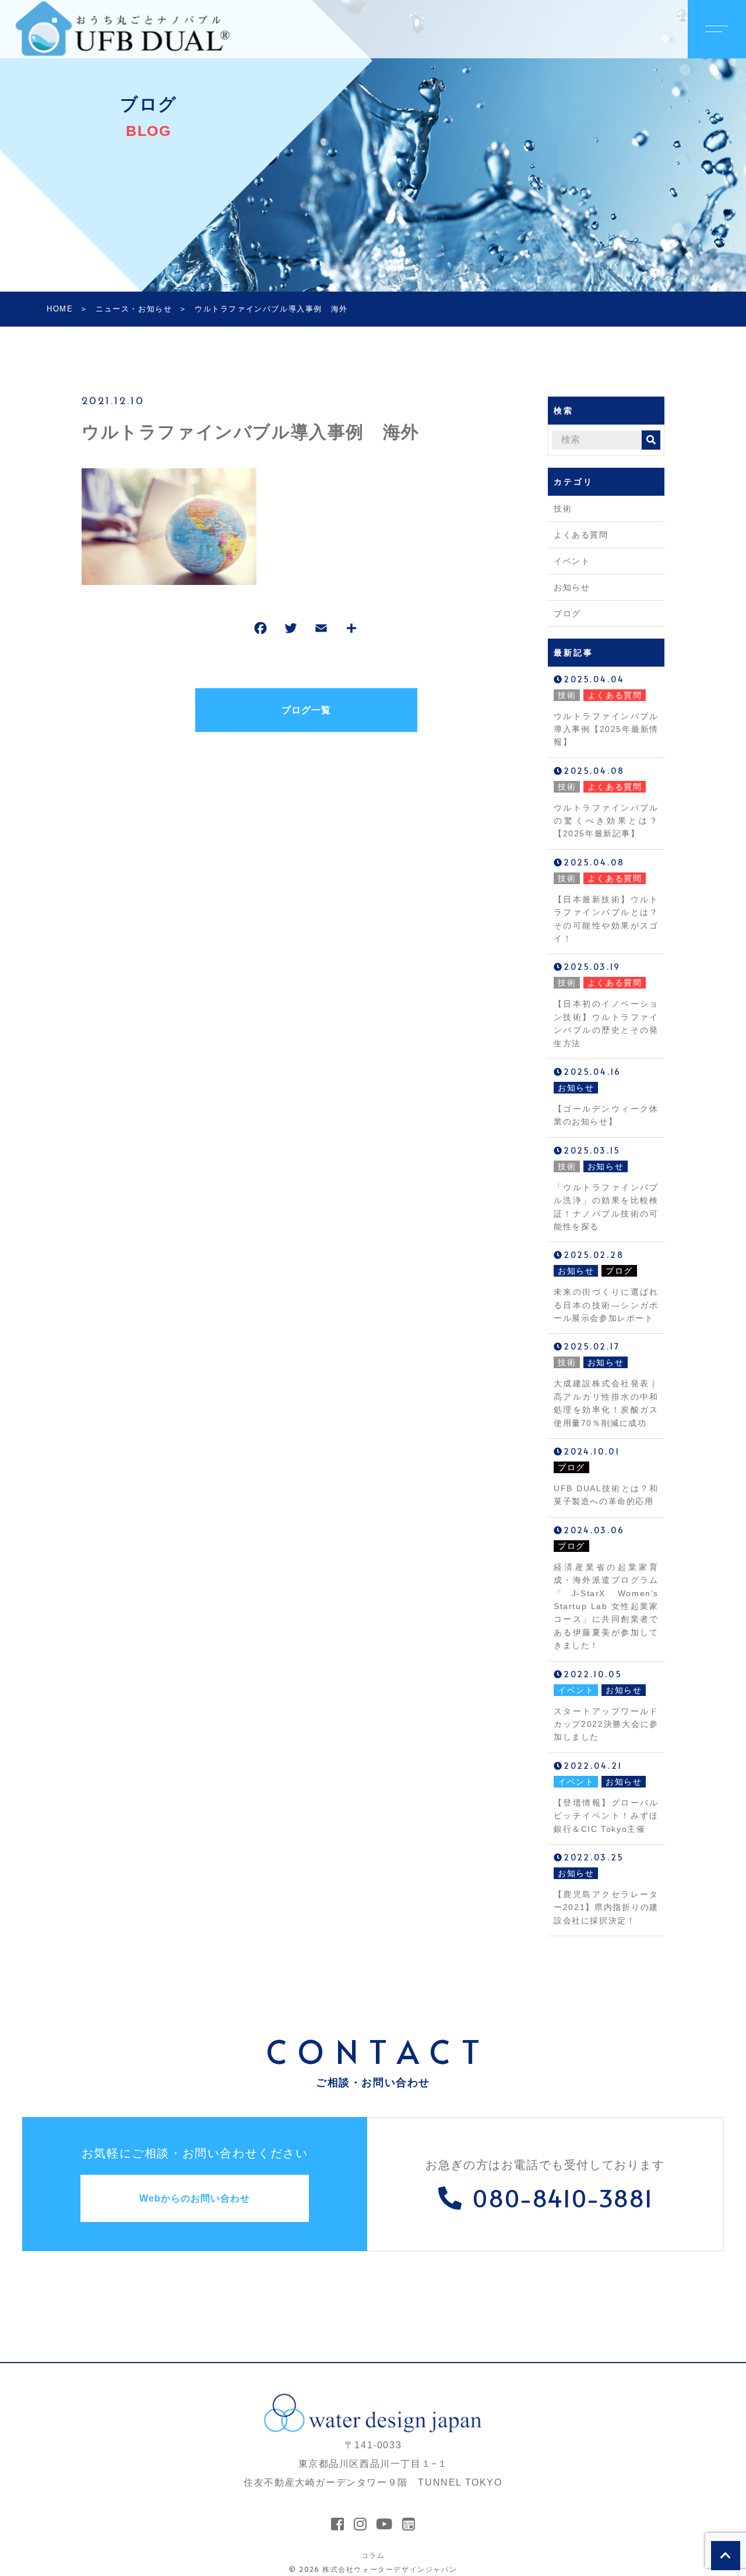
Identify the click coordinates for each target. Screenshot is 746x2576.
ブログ (567, 614)
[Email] (321, 631)
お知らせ (572, 587)
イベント (572, 561)
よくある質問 (581, 535)
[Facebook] (261, 631)
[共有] (351, 631)
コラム (373, 2555)
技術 (563, 509)
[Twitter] (291, 631)
